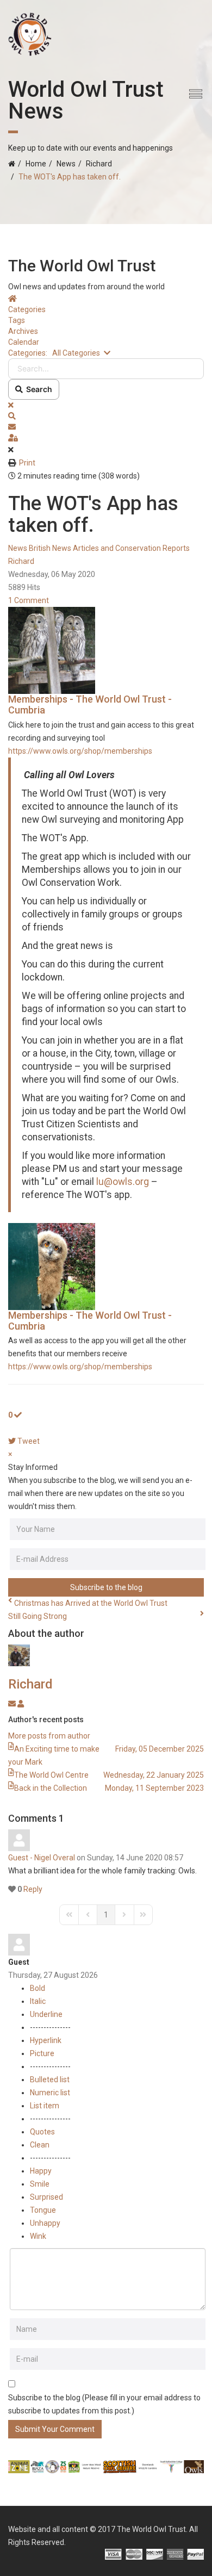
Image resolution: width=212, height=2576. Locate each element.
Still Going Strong (38, 1616)
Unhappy (45, 2223)
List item (45, 2106)
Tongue (43, 2210)
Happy (41, 2171)
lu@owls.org (123, 1182)
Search (38, 389)
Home (36, 164)
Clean (40, 2145)
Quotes (42, 2132)
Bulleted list (50, 2080)
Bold (38, 1988)
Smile (40, 2184)
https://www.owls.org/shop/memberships (80, 751)
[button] (106, 416)
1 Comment (29, 600)
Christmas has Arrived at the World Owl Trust (91, 1603)
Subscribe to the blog (106, 1587)
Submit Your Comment (55, 2429)
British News (50, 548)
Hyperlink (46, 2040)
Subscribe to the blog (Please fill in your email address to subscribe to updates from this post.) (104, 2404)
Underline (46, 2014)
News (66, 164)
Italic (38, 2001)
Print (27, 463)
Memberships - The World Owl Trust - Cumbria (90, 704)
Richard (99, 164)
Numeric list (50, 2093)
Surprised (46, 2197)
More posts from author (49, 1736)
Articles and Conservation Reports (131, 548)
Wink (38, 2236)
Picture (42, 2053)
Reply (33, 1889)
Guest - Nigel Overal (42, 1858)
